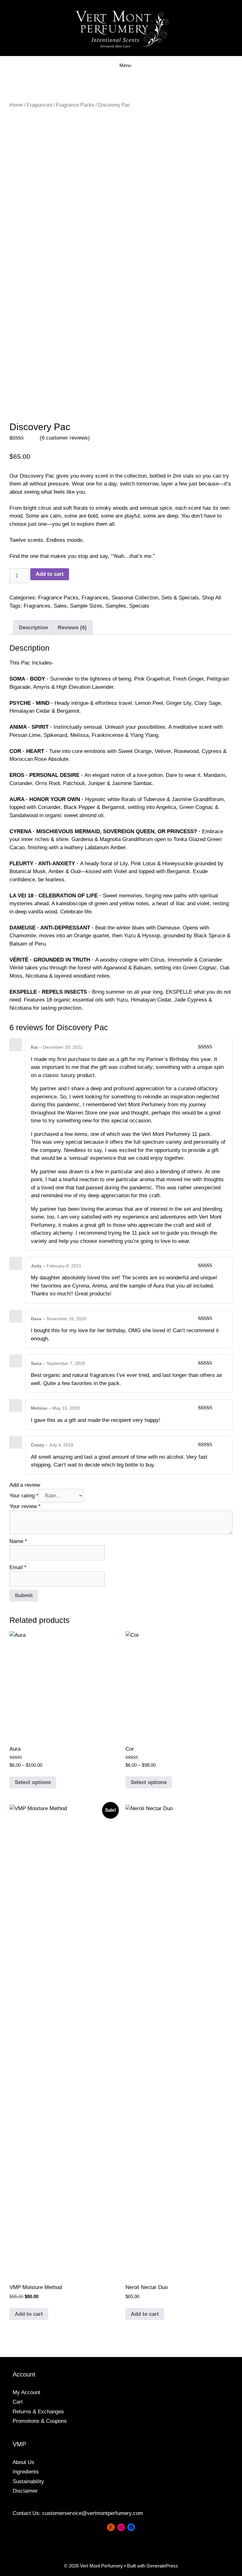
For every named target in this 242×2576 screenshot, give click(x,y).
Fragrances (40, 105)
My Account (26, 2392)
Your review (25, 1506)
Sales (60, 606)
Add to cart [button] (29, 2314)
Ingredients (26, 2472)
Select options (33, 1782)
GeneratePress (162, 2566)
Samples (116, 606)
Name (18, 1541)
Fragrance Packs (75, 105)
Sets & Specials (180, 598)
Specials (139, 606)
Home (16, 105)
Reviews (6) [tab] (72, 628)
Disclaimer (25, 2491)
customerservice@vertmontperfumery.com (93, 2513)
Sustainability (28, 2481)
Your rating (24, 1496)
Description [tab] (33, 628)
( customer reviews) (65, 438)
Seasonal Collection (135, 598)
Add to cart (50, 574)
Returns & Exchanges (38, 2412)
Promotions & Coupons (40, 2421)
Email (18, 1567)
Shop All (212, 598)
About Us (23, 2462)
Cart (18, 2402)
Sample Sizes (86, 606)
